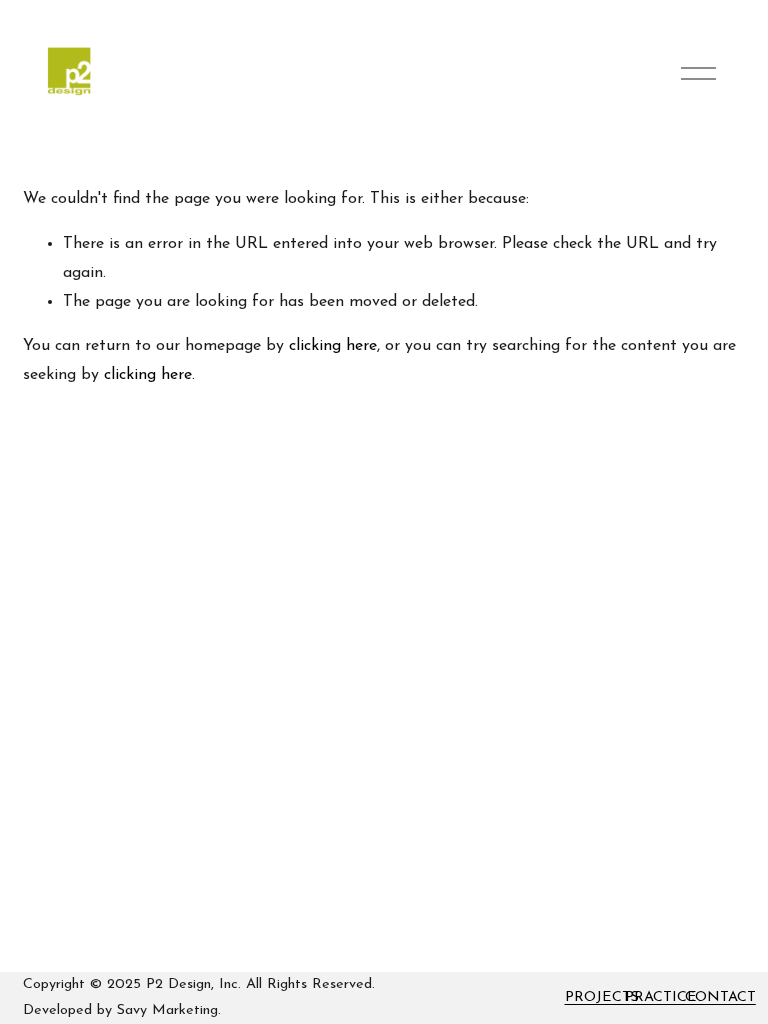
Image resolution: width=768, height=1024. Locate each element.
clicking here (333, 346)
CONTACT (720, 997)
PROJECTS (602, 997)
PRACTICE (661, 997)
